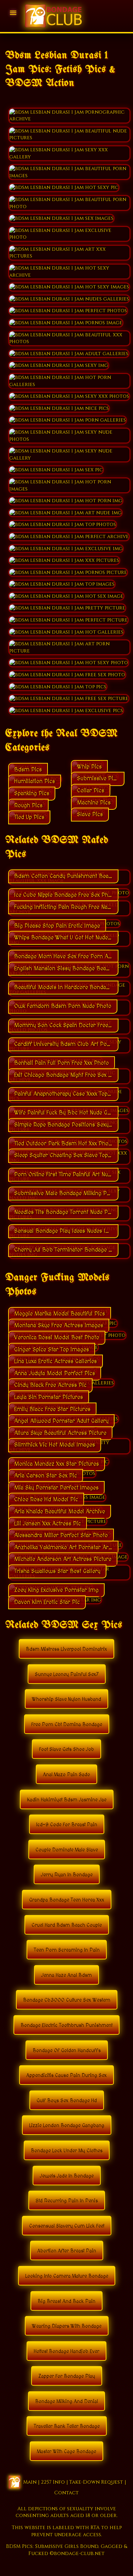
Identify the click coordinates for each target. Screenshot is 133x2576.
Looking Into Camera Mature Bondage (67, 2276)
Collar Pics (91, 791)
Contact (66, 2493)
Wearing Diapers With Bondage (67, 2326)
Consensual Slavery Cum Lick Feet (67, 2226)
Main (30, 2482)
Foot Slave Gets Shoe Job (66, 1750)
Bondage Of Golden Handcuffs (67, 2051)
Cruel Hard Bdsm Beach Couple (67, 1925)
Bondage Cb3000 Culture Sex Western (67, 2000)
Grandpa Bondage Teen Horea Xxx (67, 1900)
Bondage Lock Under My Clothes (67, 2151)
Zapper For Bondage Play (67, 2376)
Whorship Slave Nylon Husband (66, 1699)
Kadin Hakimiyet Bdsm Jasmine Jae (67, 1800)
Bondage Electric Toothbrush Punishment (66, 2025)
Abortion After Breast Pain (67, 2251)
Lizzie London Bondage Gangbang (67, 2126)
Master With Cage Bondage (66, 2452)
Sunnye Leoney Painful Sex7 (67, 1675)
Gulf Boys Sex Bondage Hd (67, 2101)
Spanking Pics (32, 793)
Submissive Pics (98, 779)
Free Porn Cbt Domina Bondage (67, 1725)
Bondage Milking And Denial (66, 2402)
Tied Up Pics (29, 817)
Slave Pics (90, 814)
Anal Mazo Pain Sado (66, 1775)
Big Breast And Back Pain (66, 2301)
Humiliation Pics (35, 781)
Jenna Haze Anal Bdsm (66, 1975)
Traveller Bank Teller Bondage (67, 2426)
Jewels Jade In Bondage (67, 2176)
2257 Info (53, 2482)
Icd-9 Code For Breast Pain (67, 1825)
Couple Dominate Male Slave (67, 1850)
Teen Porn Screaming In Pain (67, 1950)
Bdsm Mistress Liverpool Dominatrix (66, 1649)
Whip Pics (89, 767)
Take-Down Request (96, 2482)
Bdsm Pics (28, 770)
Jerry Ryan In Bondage (67, 1875)
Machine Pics (94, 803)
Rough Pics (28, 806)
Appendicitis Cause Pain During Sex (66, 2076)
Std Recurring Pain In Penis (67, 2201)
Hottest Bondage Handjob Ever (66, 2352)
